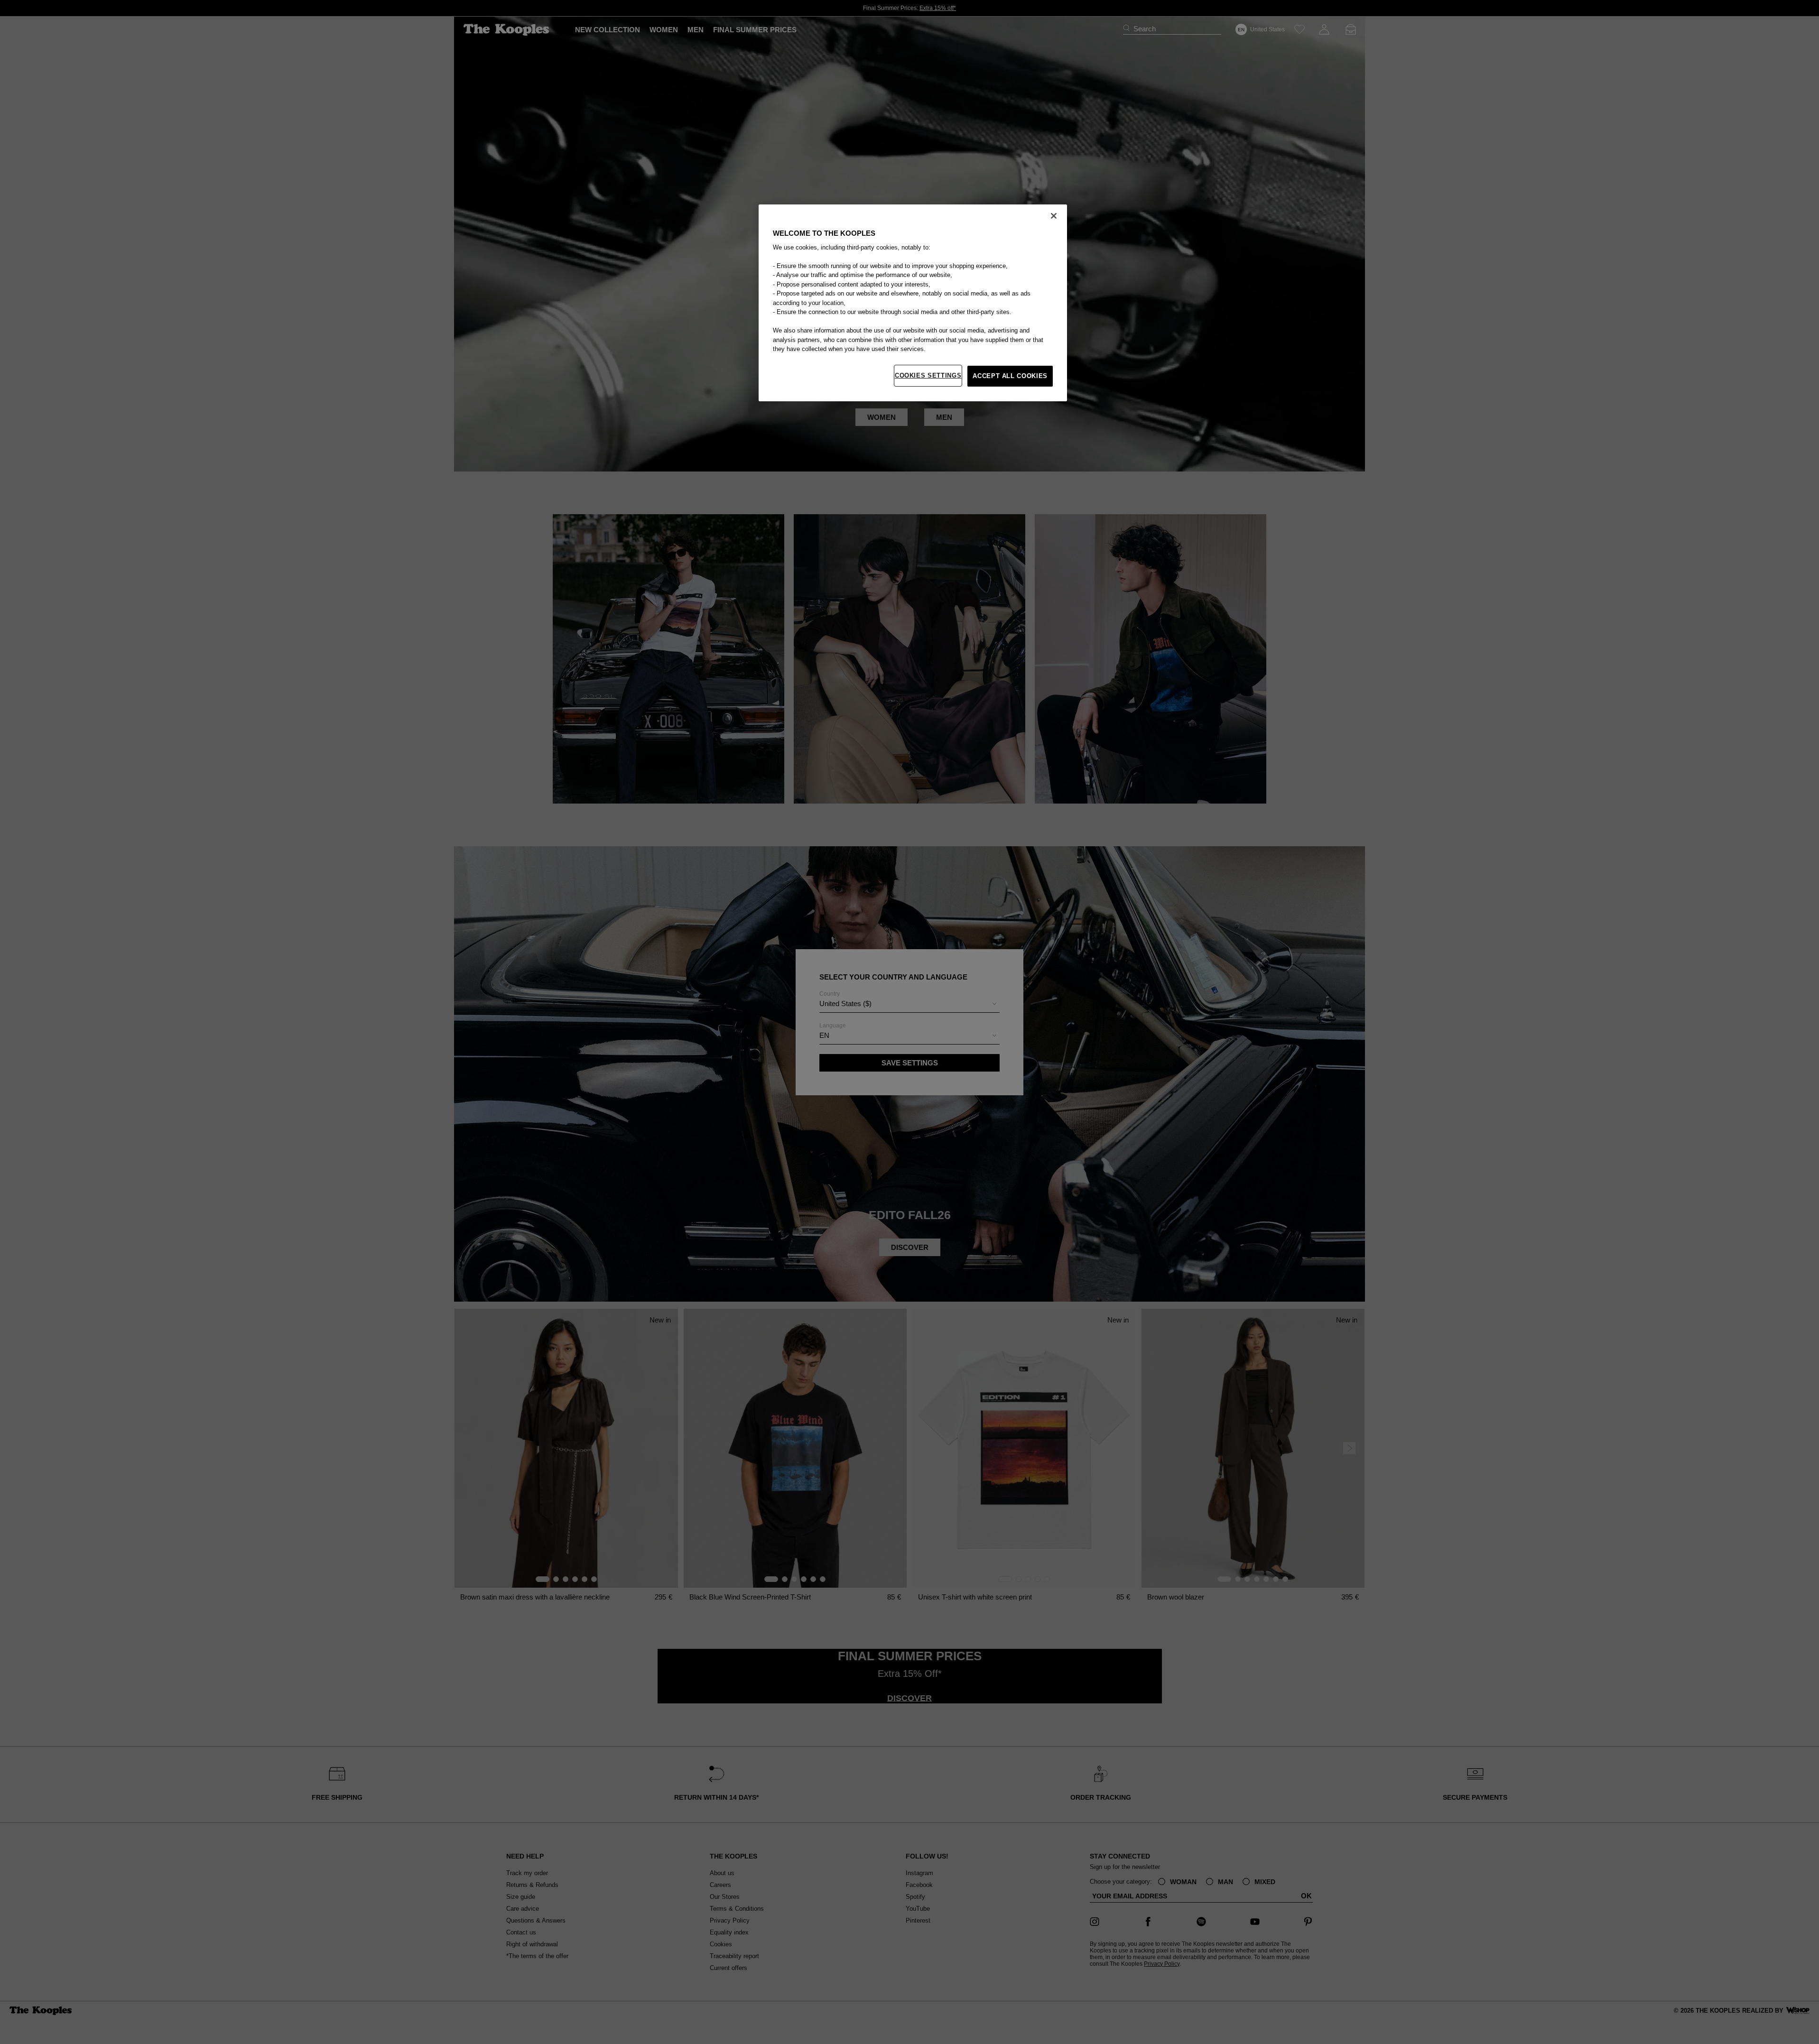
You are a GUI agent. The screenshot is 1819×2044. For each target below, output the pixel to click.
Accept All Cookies (1010, 376)
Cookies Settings (928, 375)
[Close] (1054, 216)
